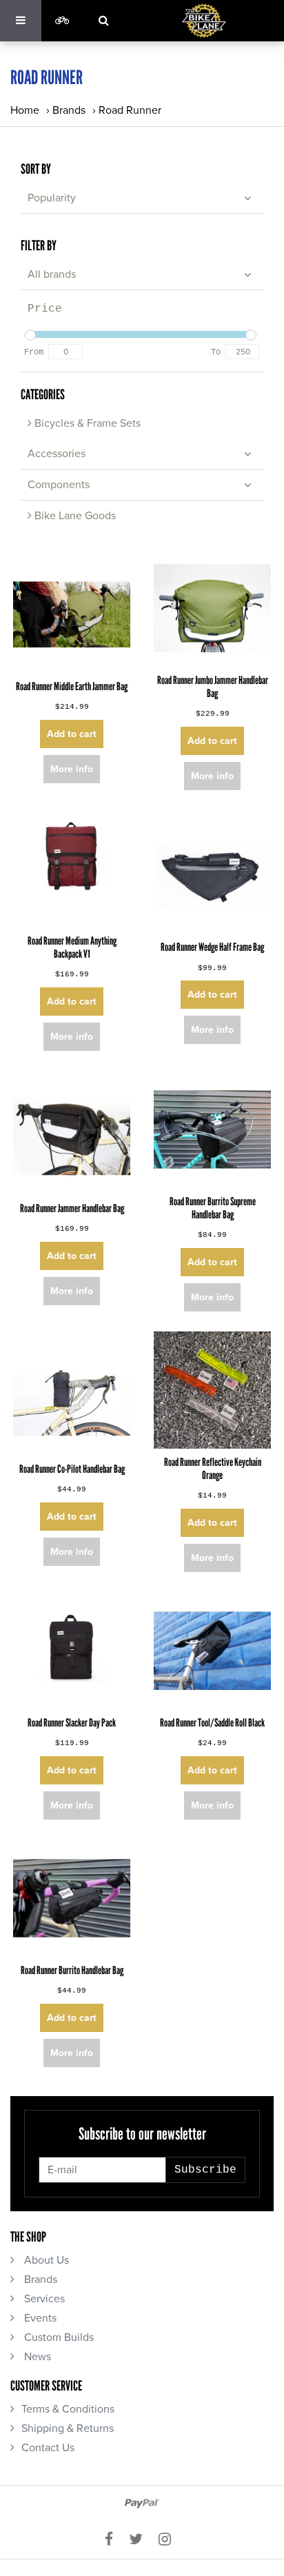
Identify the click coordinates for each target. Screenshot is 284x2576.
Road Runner (130, 110)
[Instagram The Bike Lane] (169, 2540)
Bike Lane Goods (74, 516)
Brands (69, 110)
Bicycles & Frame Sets (86, 423)
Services (43, 2299)
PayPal (142, 2504)
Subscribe (205, 2170)
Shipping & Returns (68, 2428)
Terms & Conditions (68, 2409)
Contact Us (48, 2448)
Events (39, 2318)
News (36, 2357)
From (34, 352)
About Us (45, 2260)
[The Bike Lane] (204, 21)
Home (25, 110)
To (216, 352)
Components (59, 485)
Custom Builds (58, 2337)
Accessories (57, 454)
